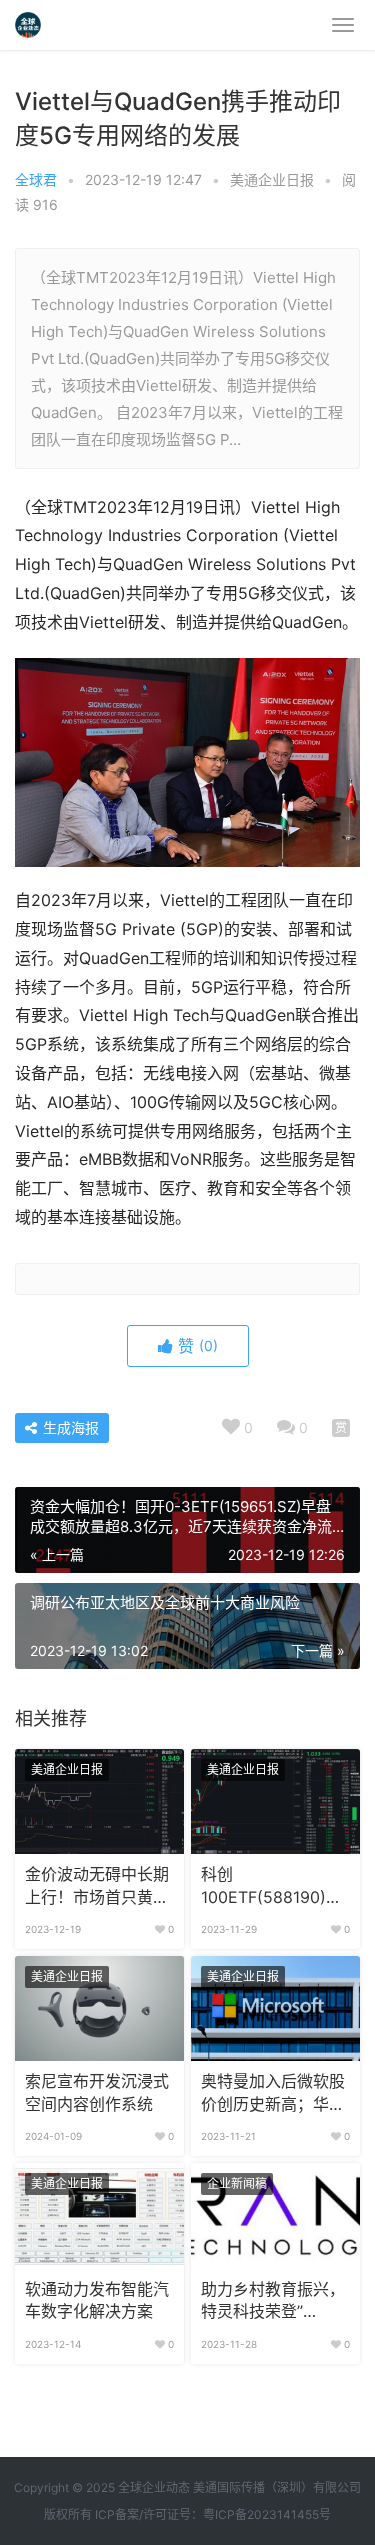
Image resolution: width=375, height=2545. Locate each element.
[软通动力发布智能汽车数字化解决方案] (99, 2216)
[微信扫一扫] (341, 1428)
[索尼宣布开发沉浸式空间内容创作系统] (99, 2009)
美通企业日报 (272, 179)
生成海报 (69, 1427)
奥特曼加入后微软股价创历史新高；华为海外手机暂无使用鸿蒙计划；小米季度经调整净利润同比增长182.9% (273, 2094)
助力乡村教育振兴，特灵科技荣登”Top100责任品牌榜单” (273, 2302)
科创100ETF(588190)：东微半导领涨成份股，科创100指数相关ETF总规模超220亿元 (271, 1887)
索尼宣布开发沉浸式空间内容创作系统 (97, 2092)
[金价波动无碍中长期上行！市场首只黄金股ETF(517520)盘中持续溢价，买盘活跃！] (99, 1802)
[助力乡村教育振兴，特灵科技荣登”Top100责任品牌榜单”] (275, 2216)
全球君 (36, 179)
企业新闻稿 (237, 2183)
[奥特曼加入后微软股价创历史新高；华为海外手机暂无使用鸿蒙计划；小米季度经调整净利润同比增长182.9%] (275, 2009)
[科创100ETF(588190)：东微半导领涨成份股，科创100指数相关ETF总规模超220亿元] (275, 1802)
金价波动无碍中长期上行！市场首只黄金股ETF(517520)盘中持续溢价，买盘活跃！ (97, 1887)
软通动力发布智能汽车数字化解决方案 (97, 2300)
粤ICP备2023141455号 (267, 2514)
